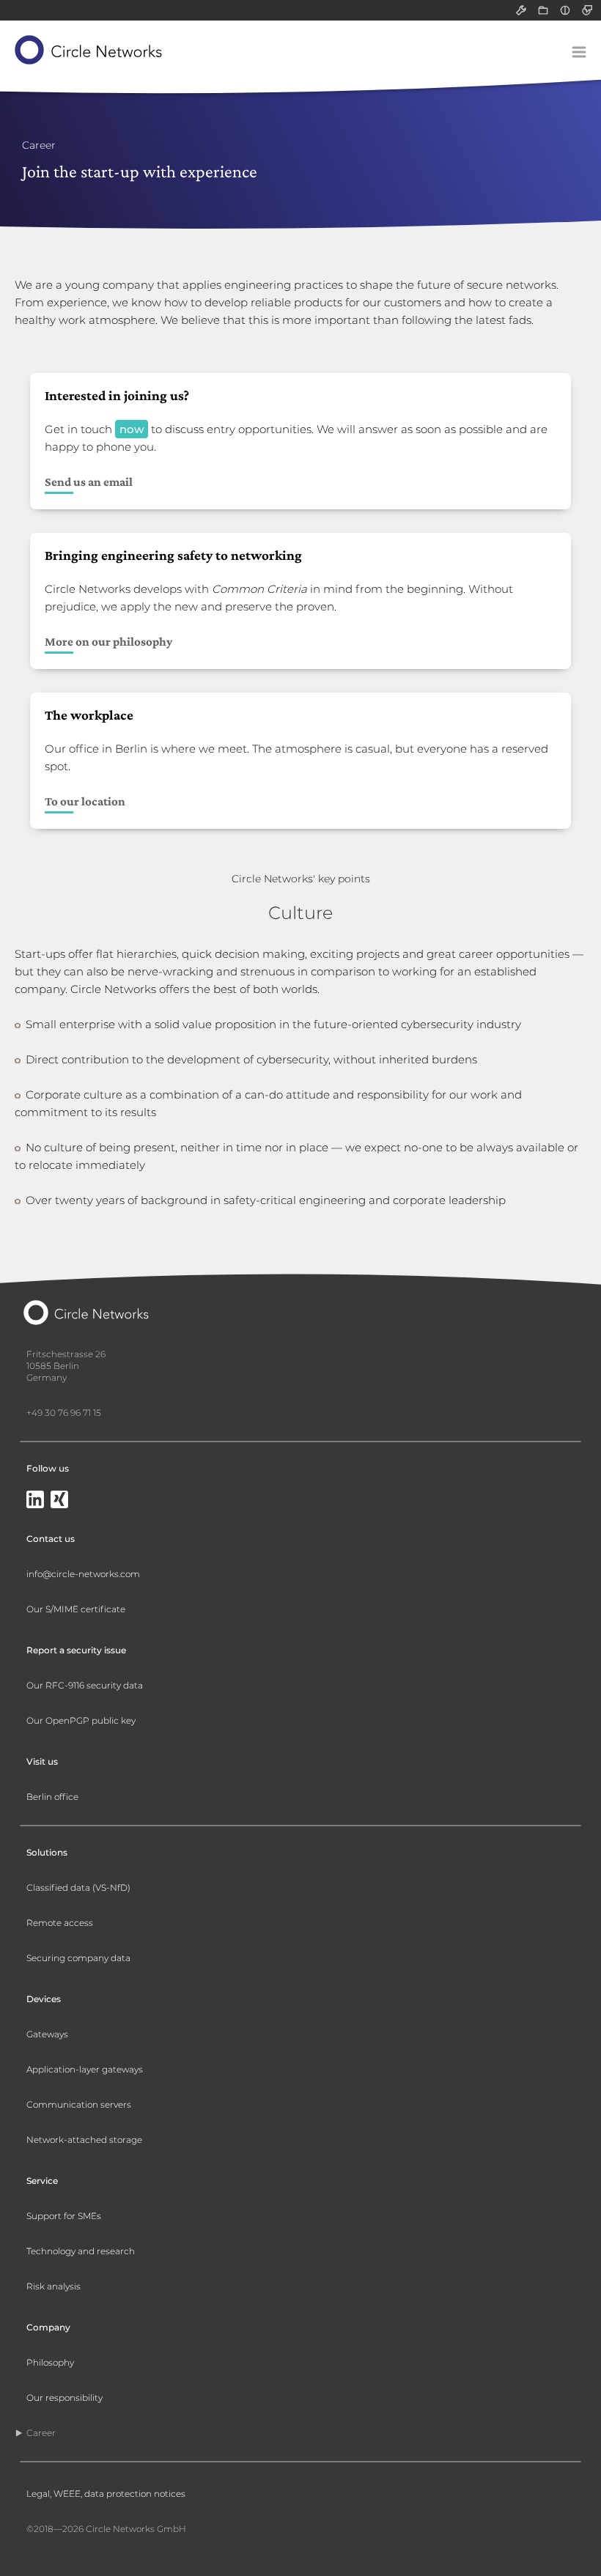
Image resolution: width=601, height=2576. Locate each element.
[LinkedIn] (35, 1501)
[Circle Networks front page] (89, 50)
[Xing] (59, 1501)
